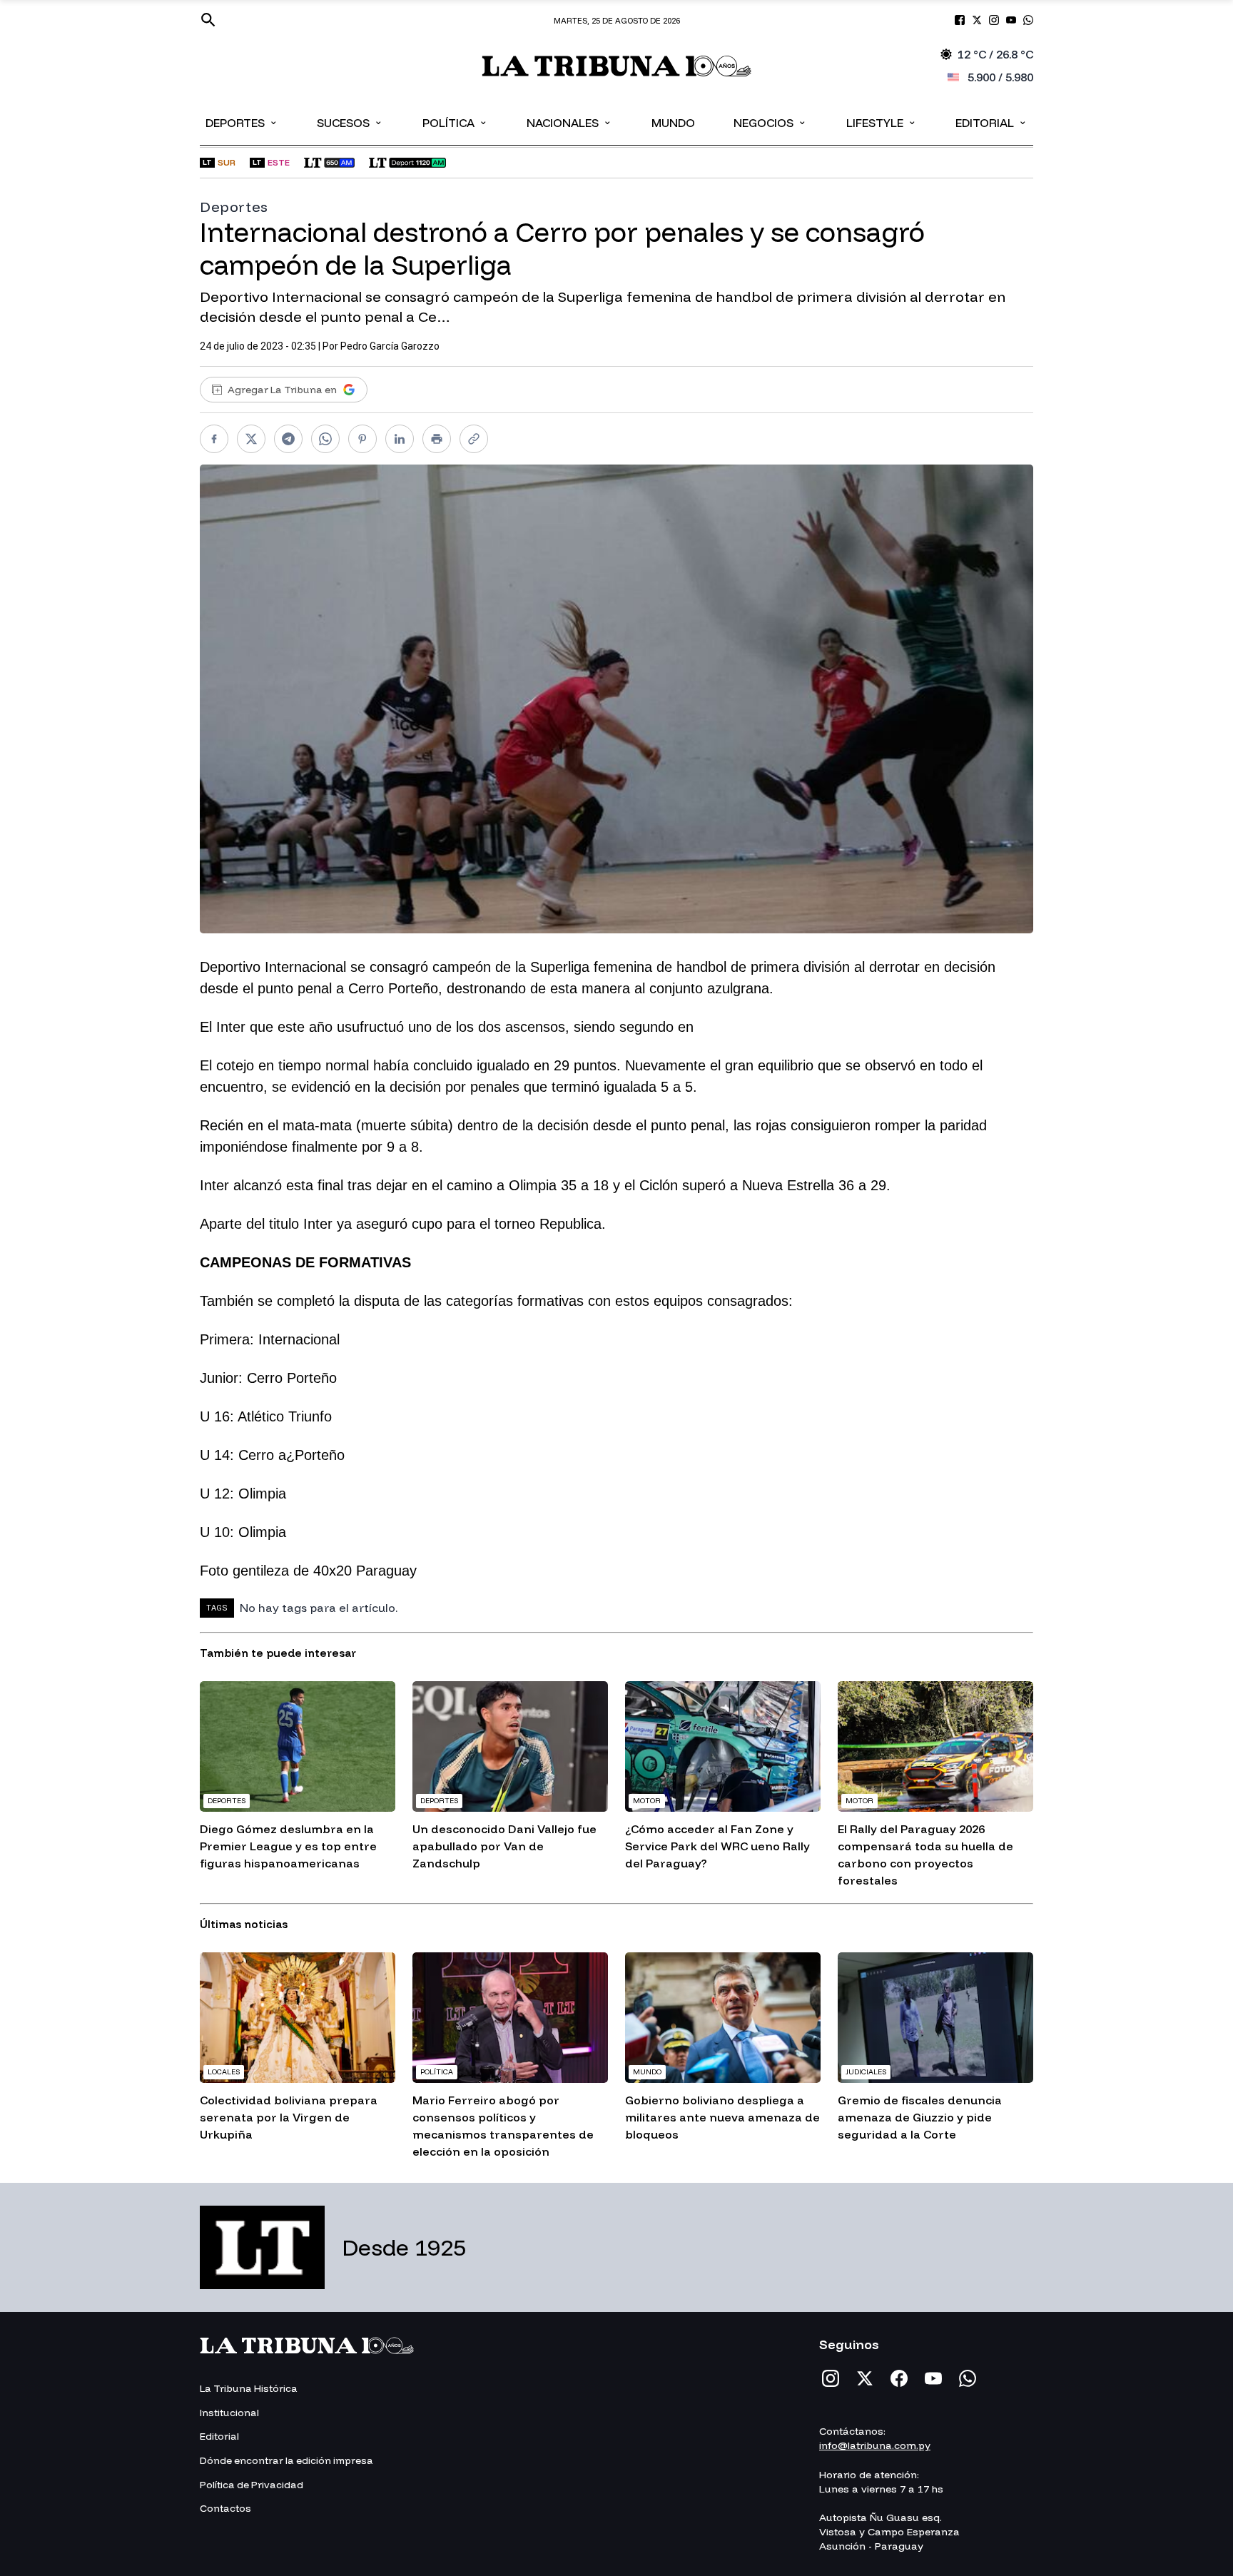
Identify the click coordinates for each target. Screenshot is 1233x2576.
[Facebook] (899, 2378)
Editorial (991, 122)
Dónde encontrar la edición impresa (286, 2460)
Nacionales (569, 122)
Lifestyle (882, 122)
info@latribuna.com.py (875, 2445)
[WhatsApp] (968, 2378)
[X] (865, 2378)
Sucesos (350, 122)
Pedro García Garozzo (390, 346)
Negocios (770, 122)
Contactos (225, 2508)
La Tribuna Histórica (249, 2388)
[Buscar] (208, 20)
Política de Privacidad (252, 2485)
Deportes (242, 122)
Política (455, 122)
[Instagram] (831, 2378)
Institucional (229, 2413)
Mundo (673, 123)
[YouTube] (933, 2378)
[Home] (617, 66)
